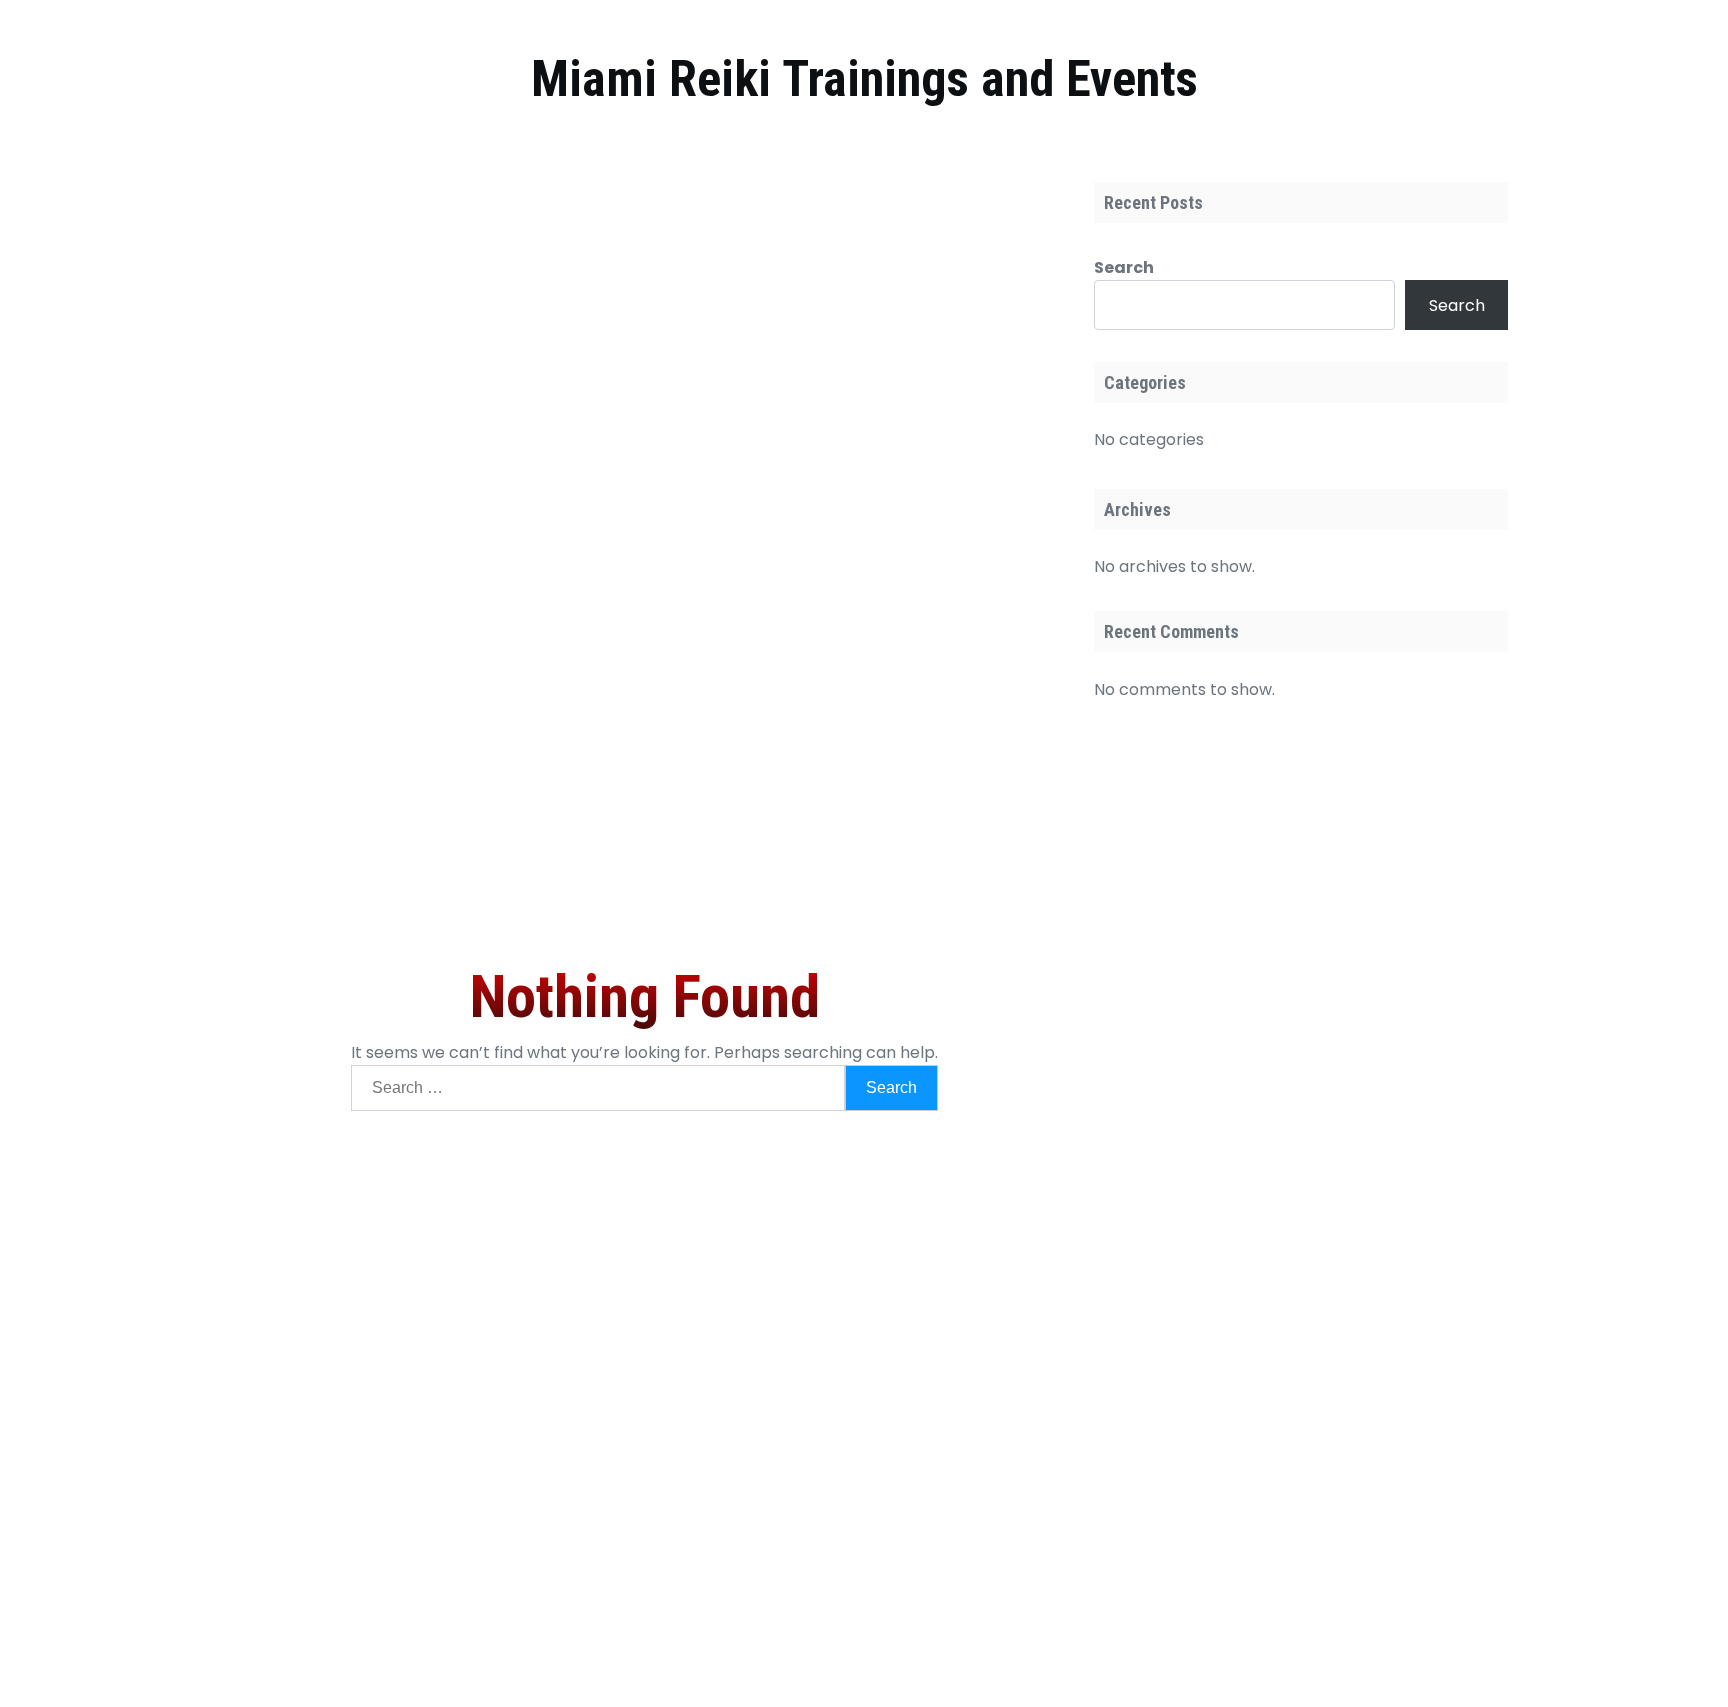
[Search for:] (598, 1088)
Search (1124, 267)
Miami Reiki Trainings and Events (864, 79)
